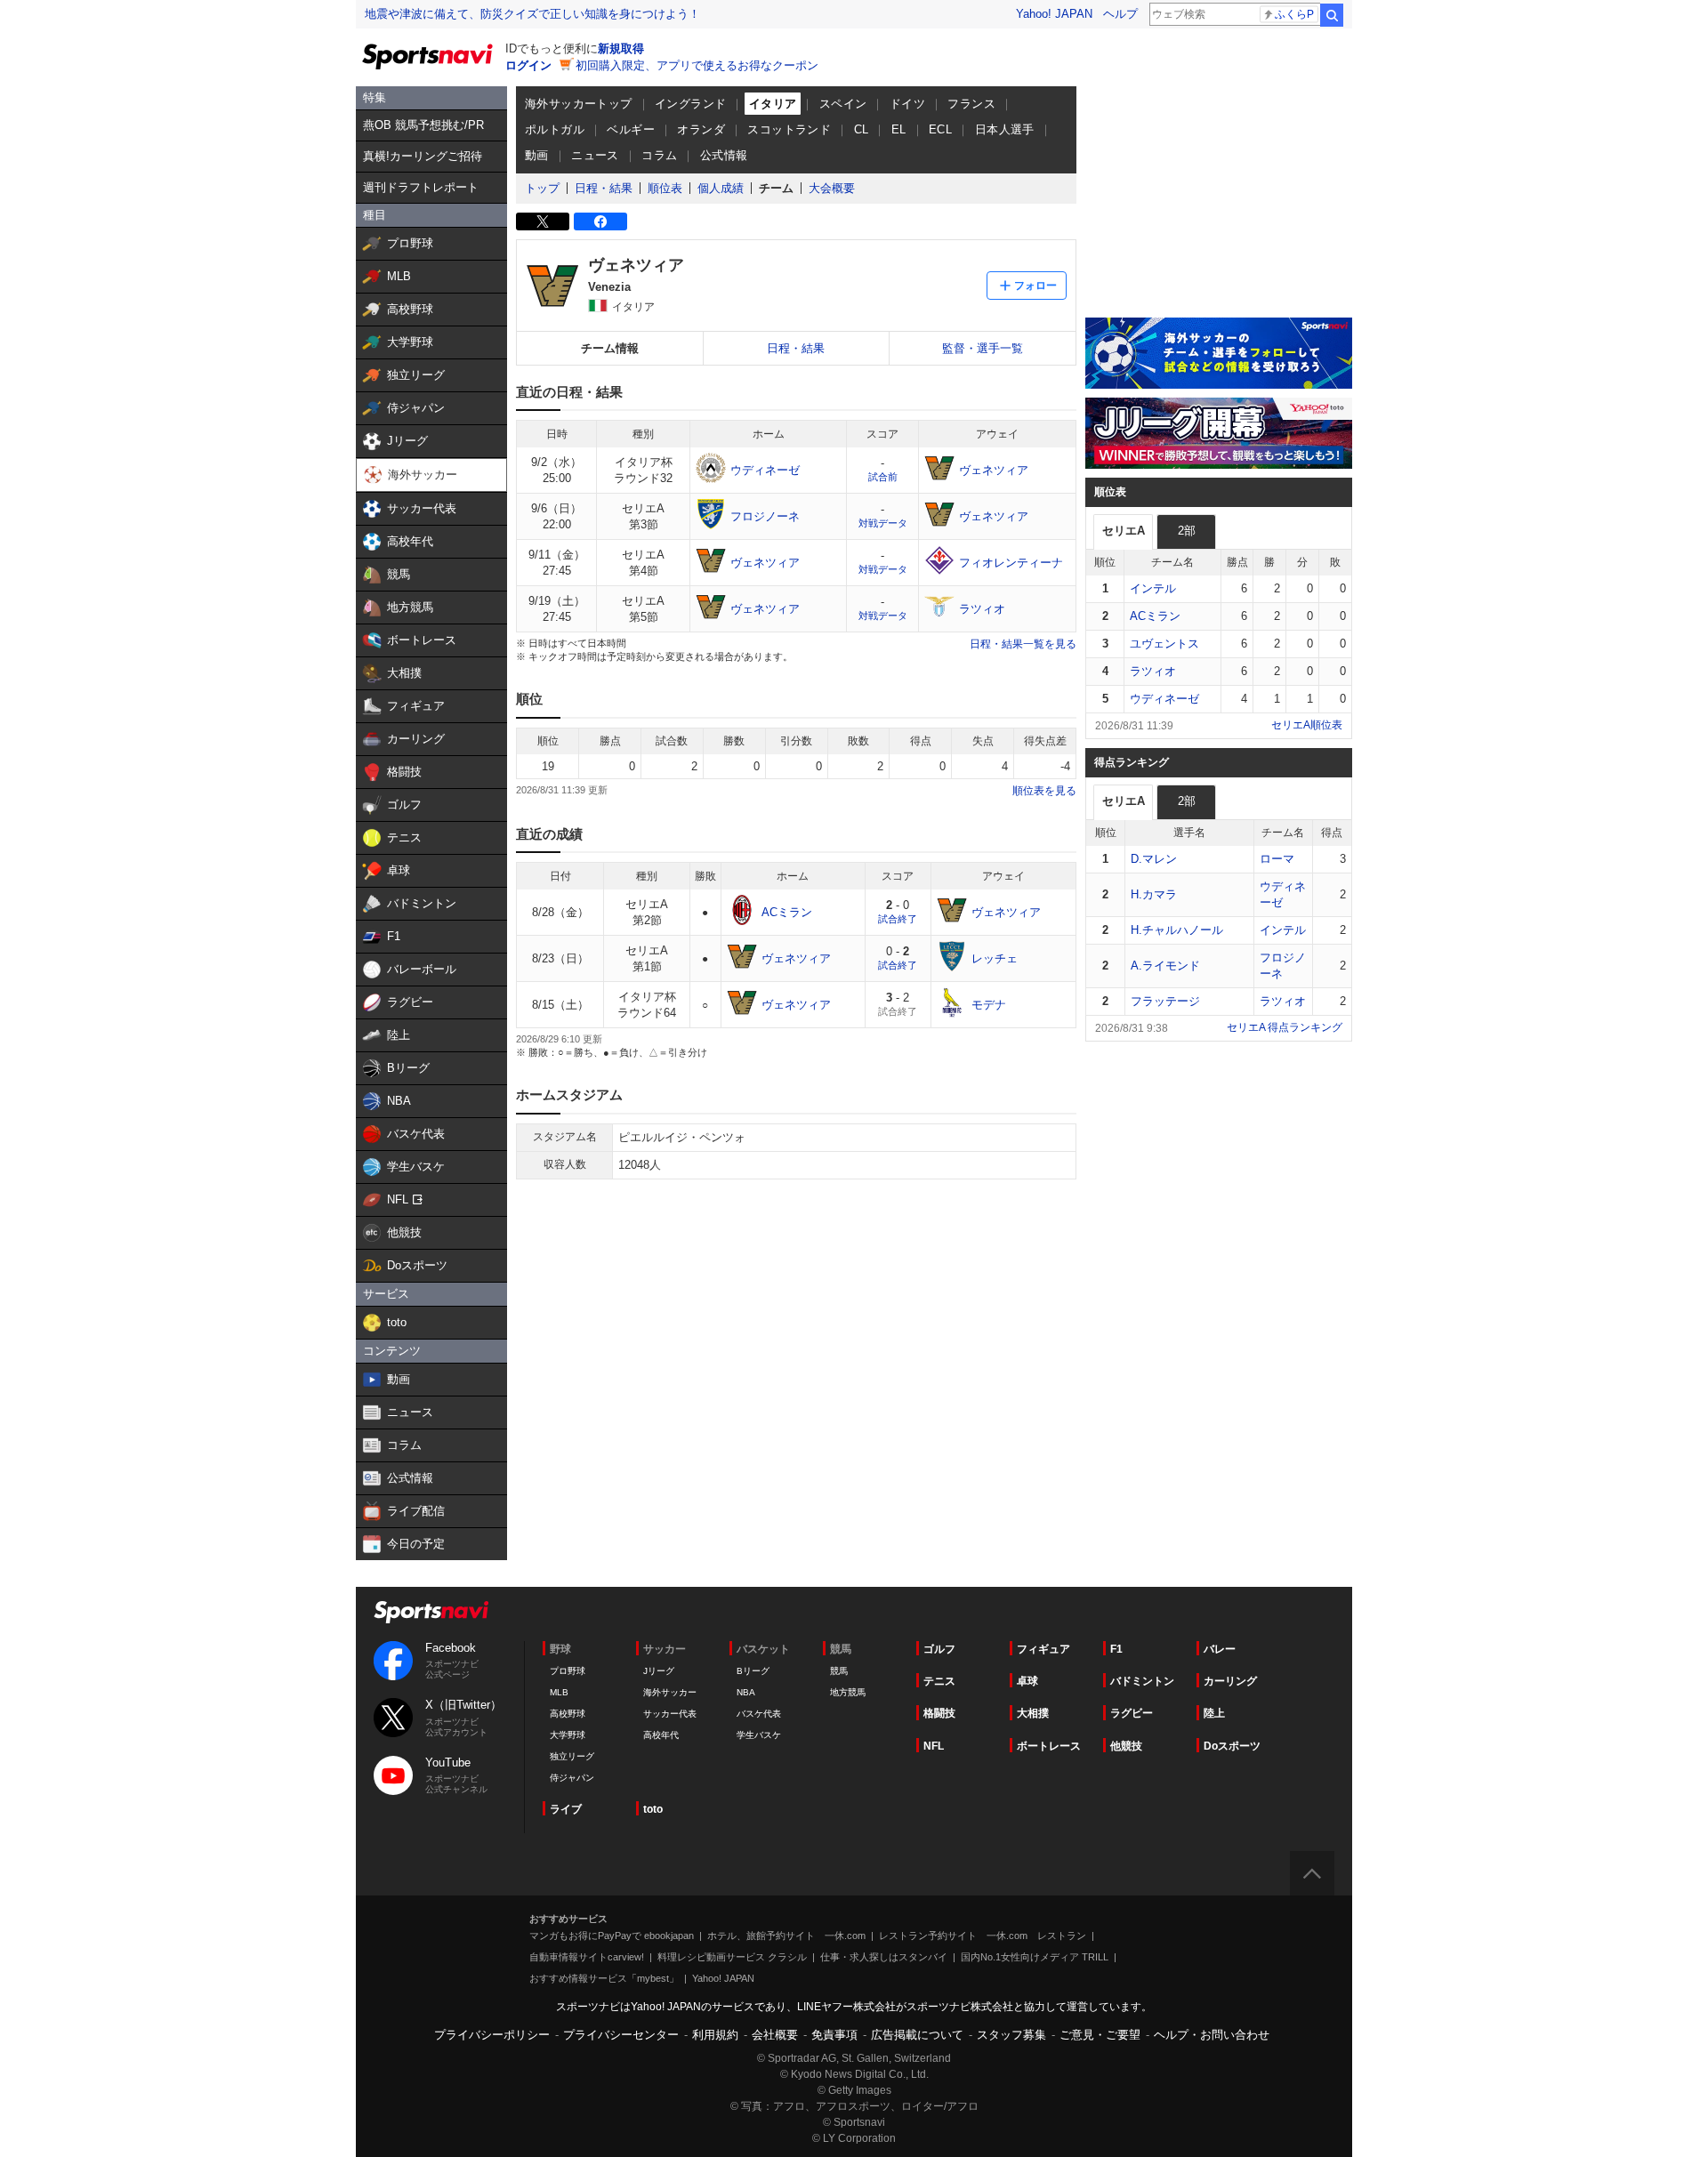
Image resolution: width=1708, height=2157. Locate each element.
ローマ (1277, 859)
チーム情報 (610, 348)
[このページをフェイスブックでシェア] (600, 221)
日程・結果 (604, 188)
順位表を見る (1044, 791)
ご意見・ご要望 (1100, 2035)
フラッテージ (1165, 1001)
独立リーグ (572, 1756)
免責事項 (834, 2035)
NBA (746, 1692)
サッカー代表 (670, 1714)
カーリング (1230, 1681)
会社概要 (775, 2035)
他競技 (1126, 1746)
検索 (1332, 15)
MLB (559, 1692)
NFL (934, 1746)
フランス (971, 104)
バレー (1220, 1649)
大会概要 (832, 188)
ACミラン (1155, 616)
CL (862, 129)
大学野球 (568, 1735)
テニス (939, 1681)
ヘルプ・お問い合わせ (1212, 2035)
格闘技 (939, 1713)
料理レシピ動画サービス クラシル (732, 1957)
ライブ (566, 1809)
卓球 (1027, 1681)
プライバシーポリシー (492, 2035)
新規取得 (621, 48)
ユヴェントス (1164, 644)
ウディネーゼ (1164, 699)
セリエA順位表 (1307, 725)
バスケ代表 (759, 1714)
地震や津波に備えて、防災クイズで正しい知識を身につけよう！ (532, 14)
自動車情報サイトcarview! (587, 1957)
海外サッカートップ (579, 104)
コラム (659, 155)
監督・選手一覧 (983, 348)
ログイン (528, 65)
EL (899, 129)
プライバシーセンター (621, 2035)
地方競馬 (848, 1692)
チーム (776, 188)
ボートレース (1049, 1746)
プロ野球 (568, 1671)
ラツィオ (1153, 671)
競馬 (839, 1671)
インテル (1153, 588)
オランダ (701, 129)
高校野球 (568, 1714)
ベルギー (631, 129)
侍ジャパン (572, 1778)
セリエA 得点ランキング (1285, 1027)
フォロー (1035, 286)
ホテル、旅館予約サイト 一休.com (786, 1936)
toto (653, 1809)
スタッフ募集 (1011, 2035)
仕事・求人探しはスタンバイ (884, 1957)
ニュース (595, 155)
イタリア (773, 104)
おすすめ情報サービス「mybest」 (604, 1978)
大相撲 (1033, 1713)
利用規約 (715, 2035)
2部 (1187, 531)
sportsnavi (431, 1612)
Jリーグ (659, 1671)
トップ (542, 188)
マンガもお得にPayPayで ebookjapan (612, 1936)
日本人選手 (1005, 129)
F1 (1116, 1649)
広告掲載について (917, 2035)
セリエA (1124, 531)
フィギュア (1043, 1649)
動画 (537, 155)
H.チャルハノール (1177, 930)
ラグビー (1132, 1713)
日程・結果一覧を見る (1023, 644)
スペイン (843, 104)
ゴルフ (939, 1649)
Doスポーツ (1232, 1746)
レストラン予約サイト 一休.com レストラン (983, 1936)
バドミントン (1142, 1681)
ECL (940, 129)
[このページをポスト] (543, 221)
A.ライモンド (1165, 966)
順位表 (665, 188)
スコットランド (789, 129)
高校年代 (661, 1735)
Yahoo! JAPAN (1054, 14)
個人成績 (721, 188)
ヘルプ (1120, 14)
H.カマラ (1154, 894)
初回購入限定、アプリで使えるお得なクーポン (697, 65)
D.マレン (1154, 859)
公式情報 (724, 155)
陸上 (1214, 1713)
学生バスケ (759, 1735)
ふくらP (1294, 14)
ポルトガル (555, 129)
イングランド (690, 104)
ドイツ (907, 104)
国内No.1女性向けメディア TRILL (1035, 1957)
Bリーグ (753, 1671)
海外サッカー (670, 1692)
